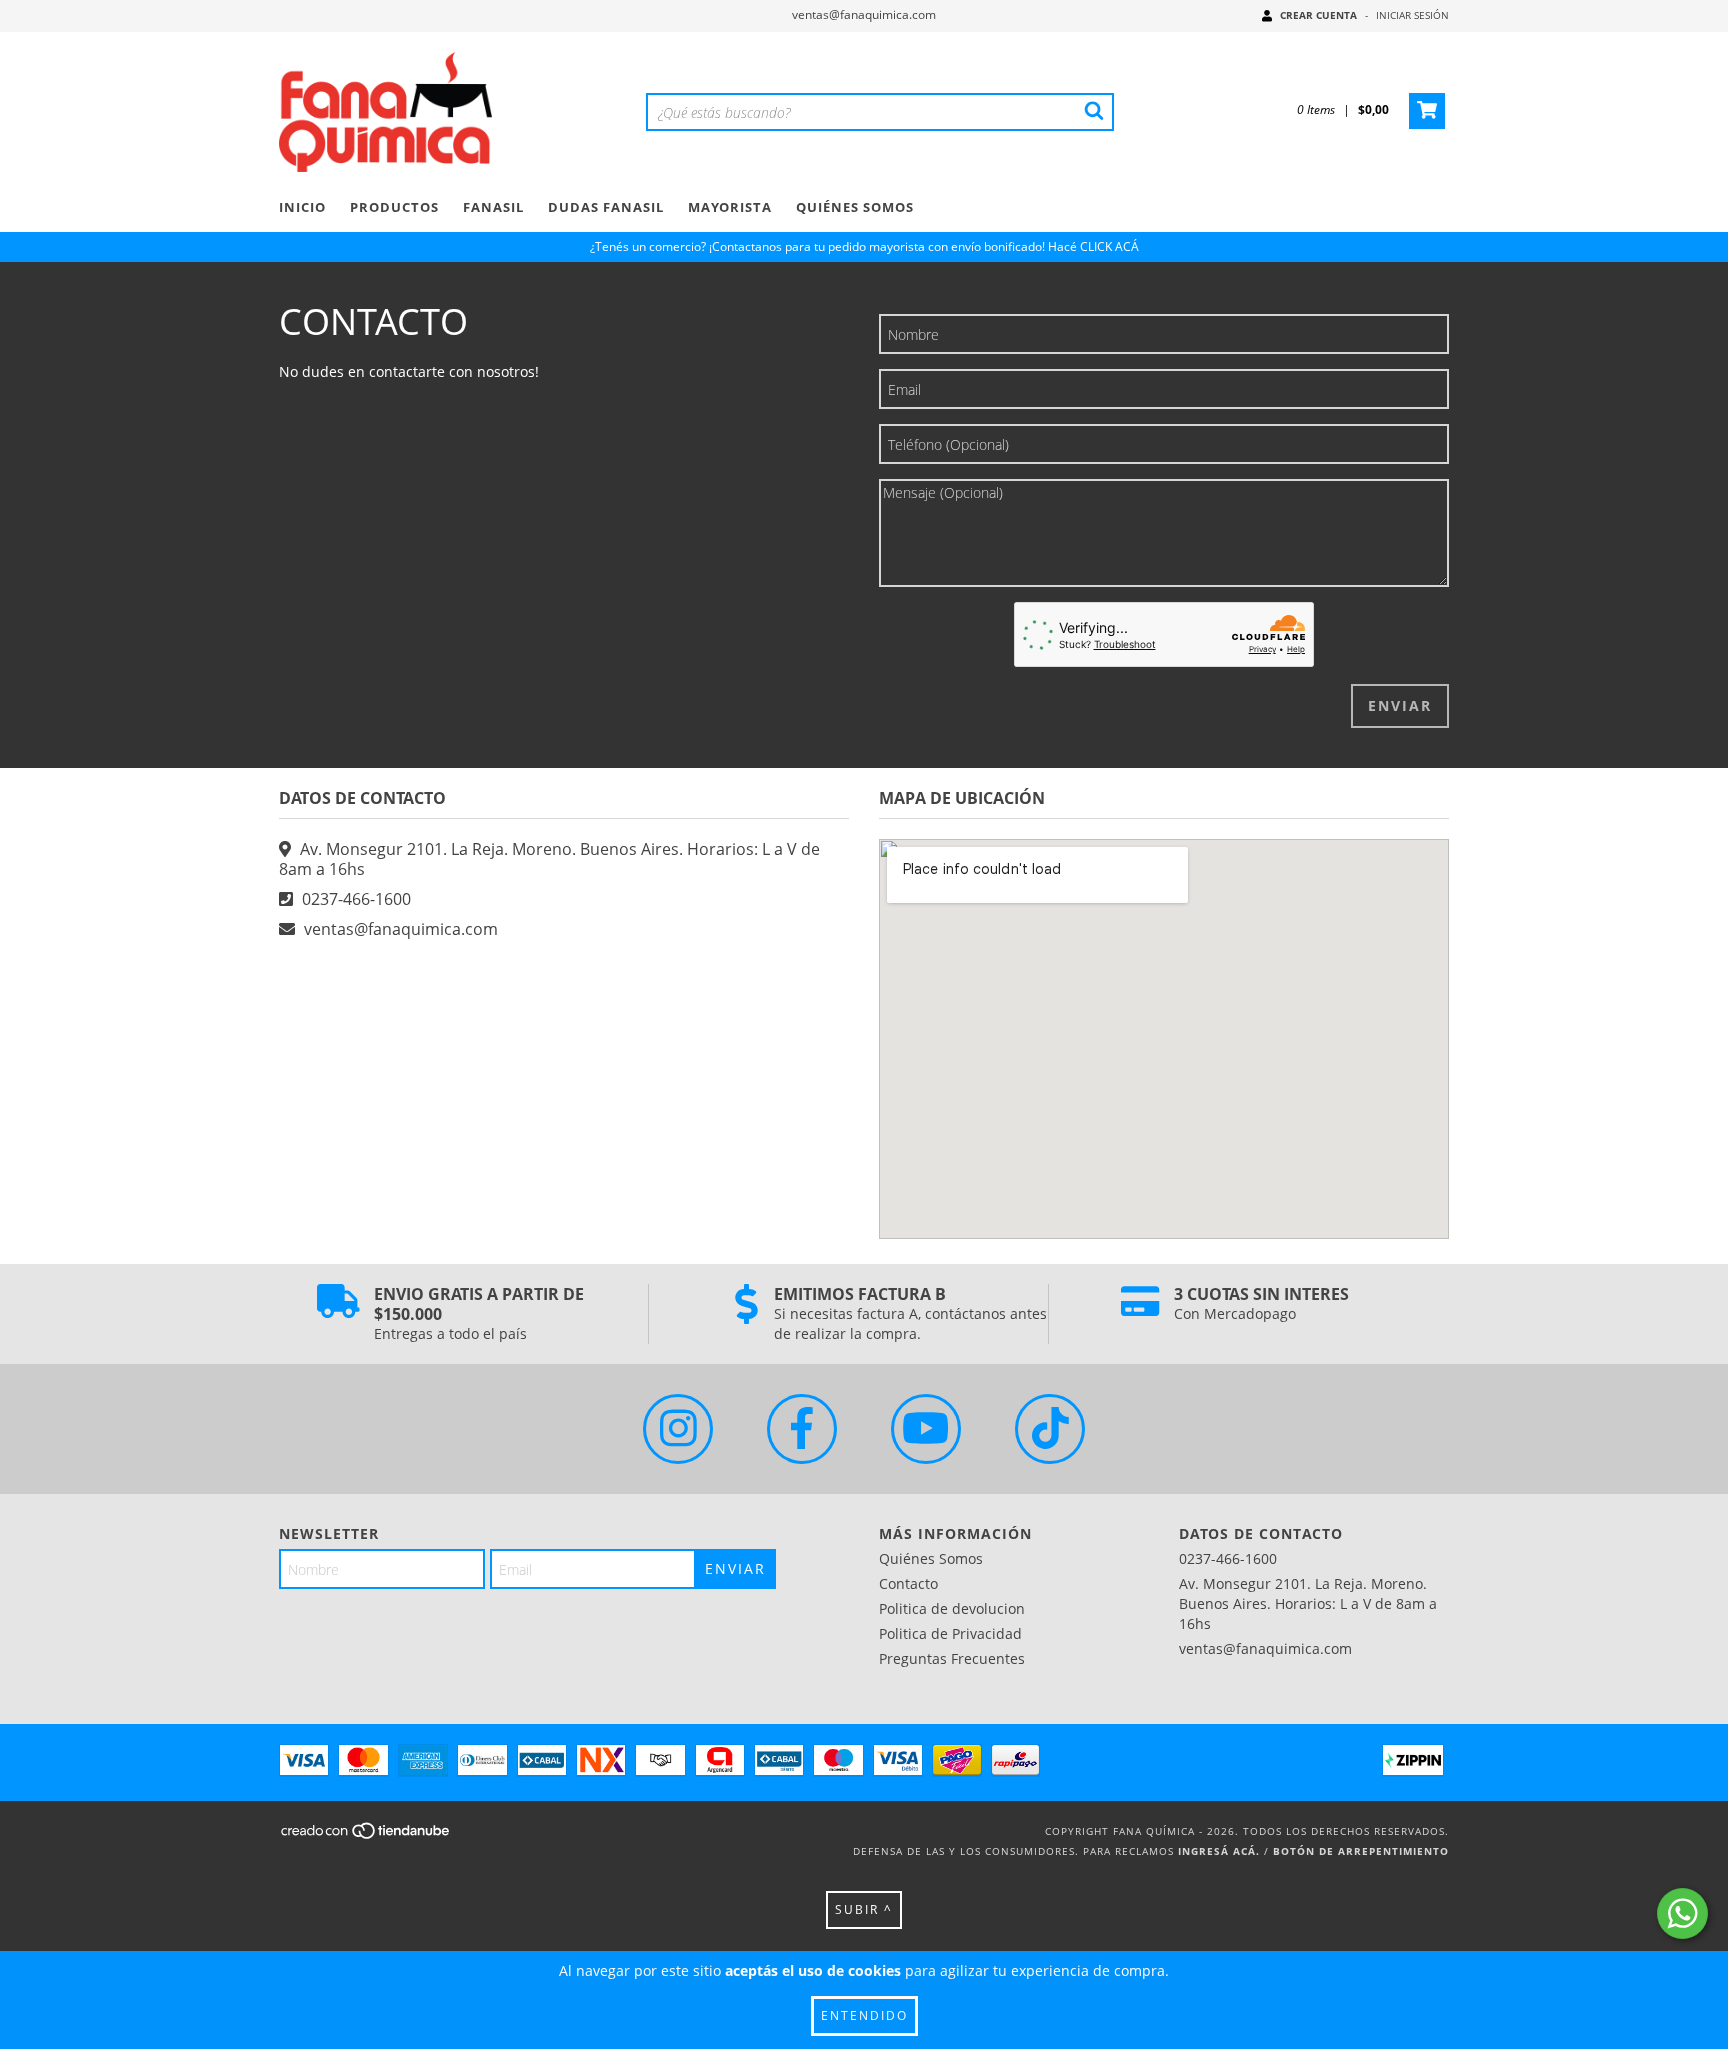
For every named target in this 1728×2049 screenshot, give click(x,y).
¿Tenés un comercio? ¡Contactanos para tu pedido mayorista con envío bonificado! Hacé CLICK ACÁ (864, 246)
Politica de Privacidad (950, 1633)
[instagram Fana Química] (678, 1429)
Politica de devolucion (952, 1608)
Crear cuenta (1318, 15)
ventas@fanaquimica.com (864, 14)
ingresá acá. (1219, 1851)
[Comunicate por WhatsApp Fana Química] (1682, 1913)
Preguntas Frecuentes (952, 1658)
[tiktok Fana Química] (1050, 1429)
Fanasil (493, 207)
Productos (394, 207)
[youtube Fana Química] (926, 1429)
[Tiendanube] (366, 1837)
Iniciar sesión (1412, 15)
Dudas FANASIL (606, 207)
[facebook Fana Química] (802, 1429)
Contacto (908, 1583)
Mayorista (730, 207)
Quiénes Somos (855, 207)
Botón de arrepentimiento (1361, 1851)
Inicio (302, 207)
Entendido (864, 2015)
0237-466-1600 (356, 899)
